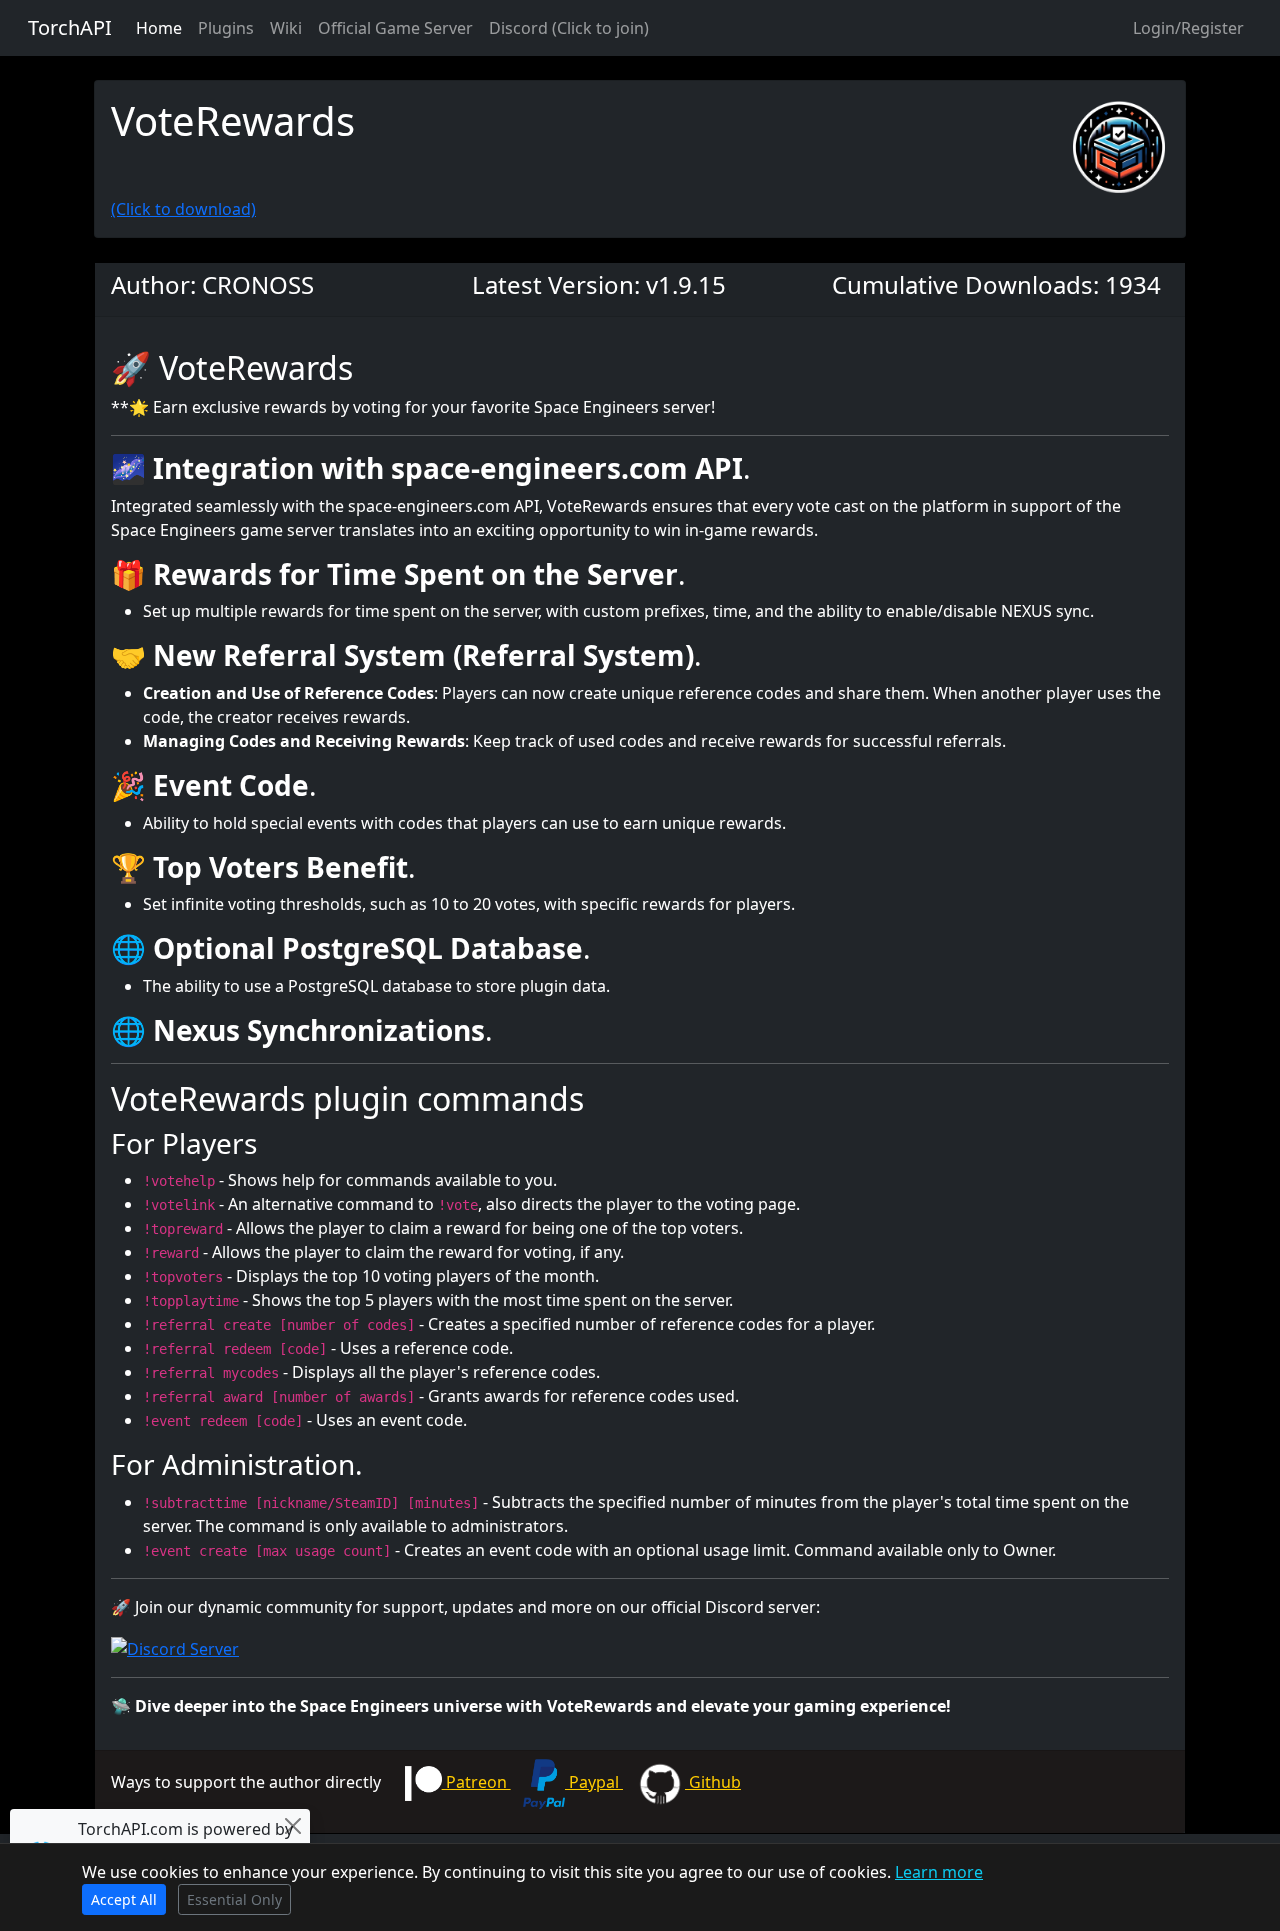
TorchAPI (70, 27)
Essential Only (234, 1899)
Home (159, 28)
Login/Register (1188, 28)
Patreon (476, 1782)
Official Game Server (395, 28)
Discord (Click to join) (569, 28)
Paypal (594, 1782)
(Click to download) (183, 209)
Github (713, 1782)
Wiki (286, 28)
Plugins (226, 28)
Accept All (124, 1899)
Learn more (939, 1872)
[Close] (293, 1826)
